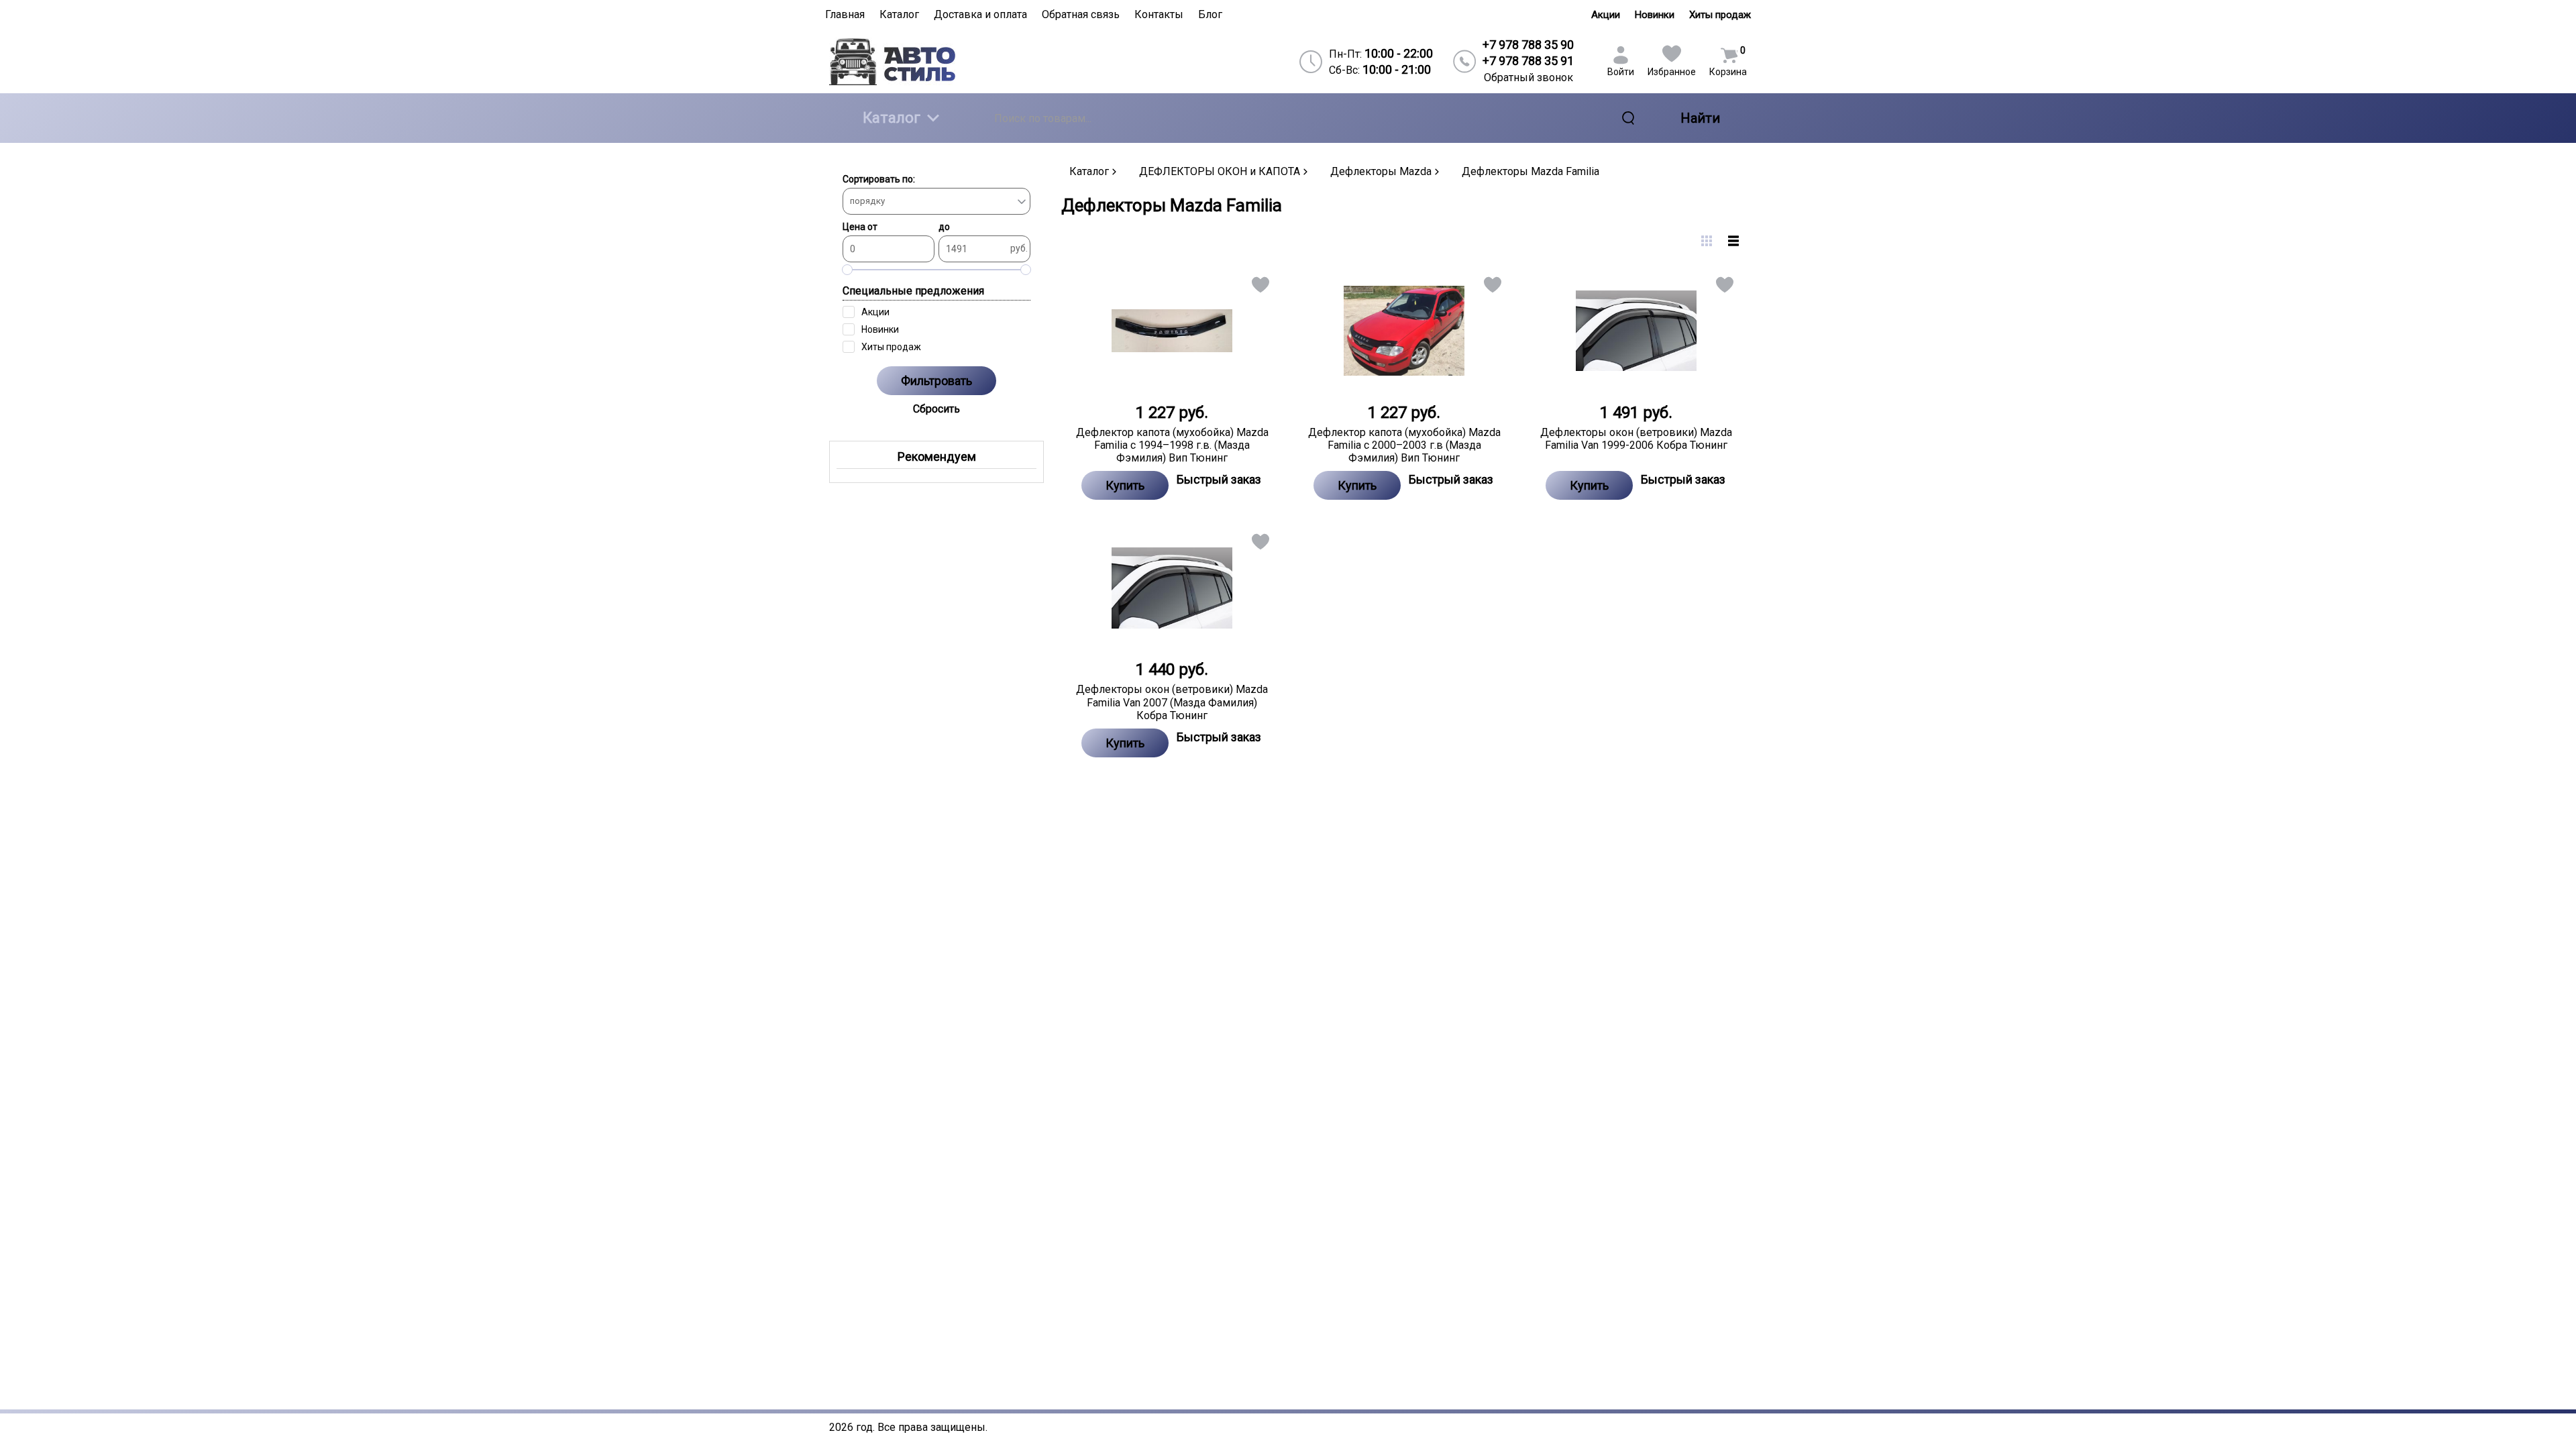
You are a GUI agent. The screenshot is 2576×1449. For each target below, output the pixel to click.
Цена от (860, 227)
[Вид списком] (1733, 241)
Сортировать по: (879, 179)
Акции (1606, 15)
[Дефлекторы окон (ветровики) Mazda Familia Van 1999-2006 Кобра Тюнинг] (1636, 331)
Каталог (892, 118)
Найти (1700, 118)
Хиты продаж (1720, 15)
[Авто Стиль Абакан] (940, 61)
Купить (1125, 485)
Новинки (1655, 15)
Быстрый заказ (1219, 479)
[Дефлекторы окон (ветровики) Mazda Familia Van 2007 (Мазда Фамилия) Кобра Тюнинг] (1172, 588)
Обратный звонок (1528, 77)
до (944, 227)
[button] (1259, 287)
